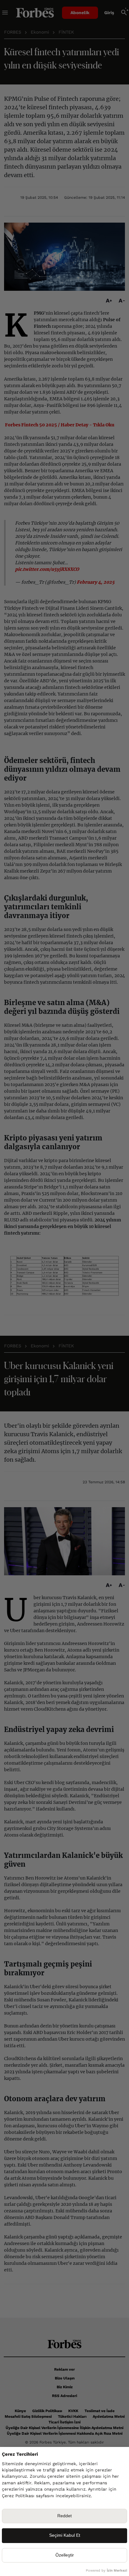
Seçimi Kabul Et (65, 2535)
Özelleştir (65, 2555)
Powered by (106, 2571)
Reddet (64, 2516)
